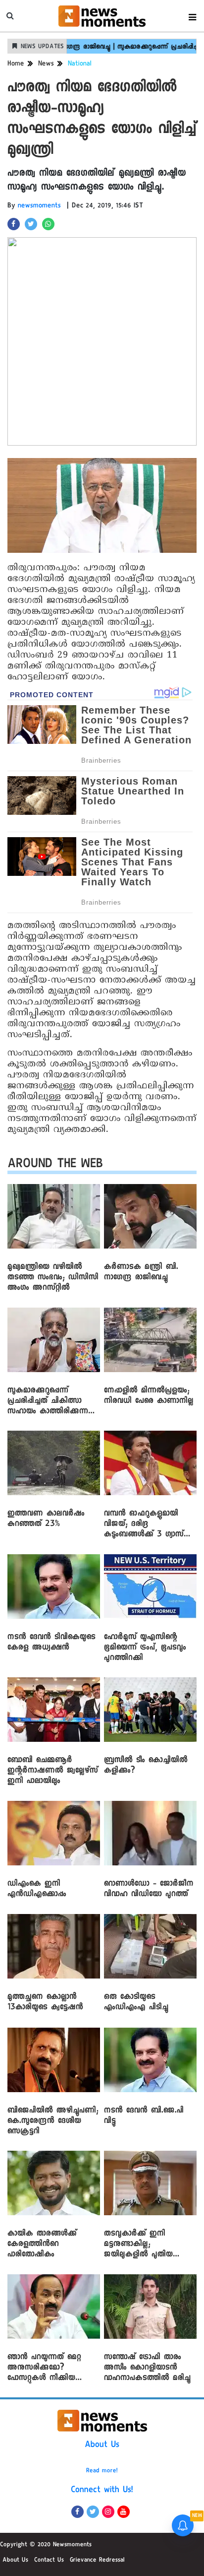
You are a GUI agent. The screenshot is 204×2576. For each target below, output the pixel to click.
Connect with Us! (102, 2491)
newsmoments (39, 206)
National (80, 65)
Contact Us (49, 2561)
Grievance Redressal (97, 2561)
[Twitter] (93, 2512)
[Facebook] (77, 2512)
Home (16, 65)
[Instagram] (108, 2512)
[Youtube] (124, 2512)
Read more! (102, 2471)
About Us (102, 2445)
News (46, 65)
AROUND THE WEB (55, 1165)
